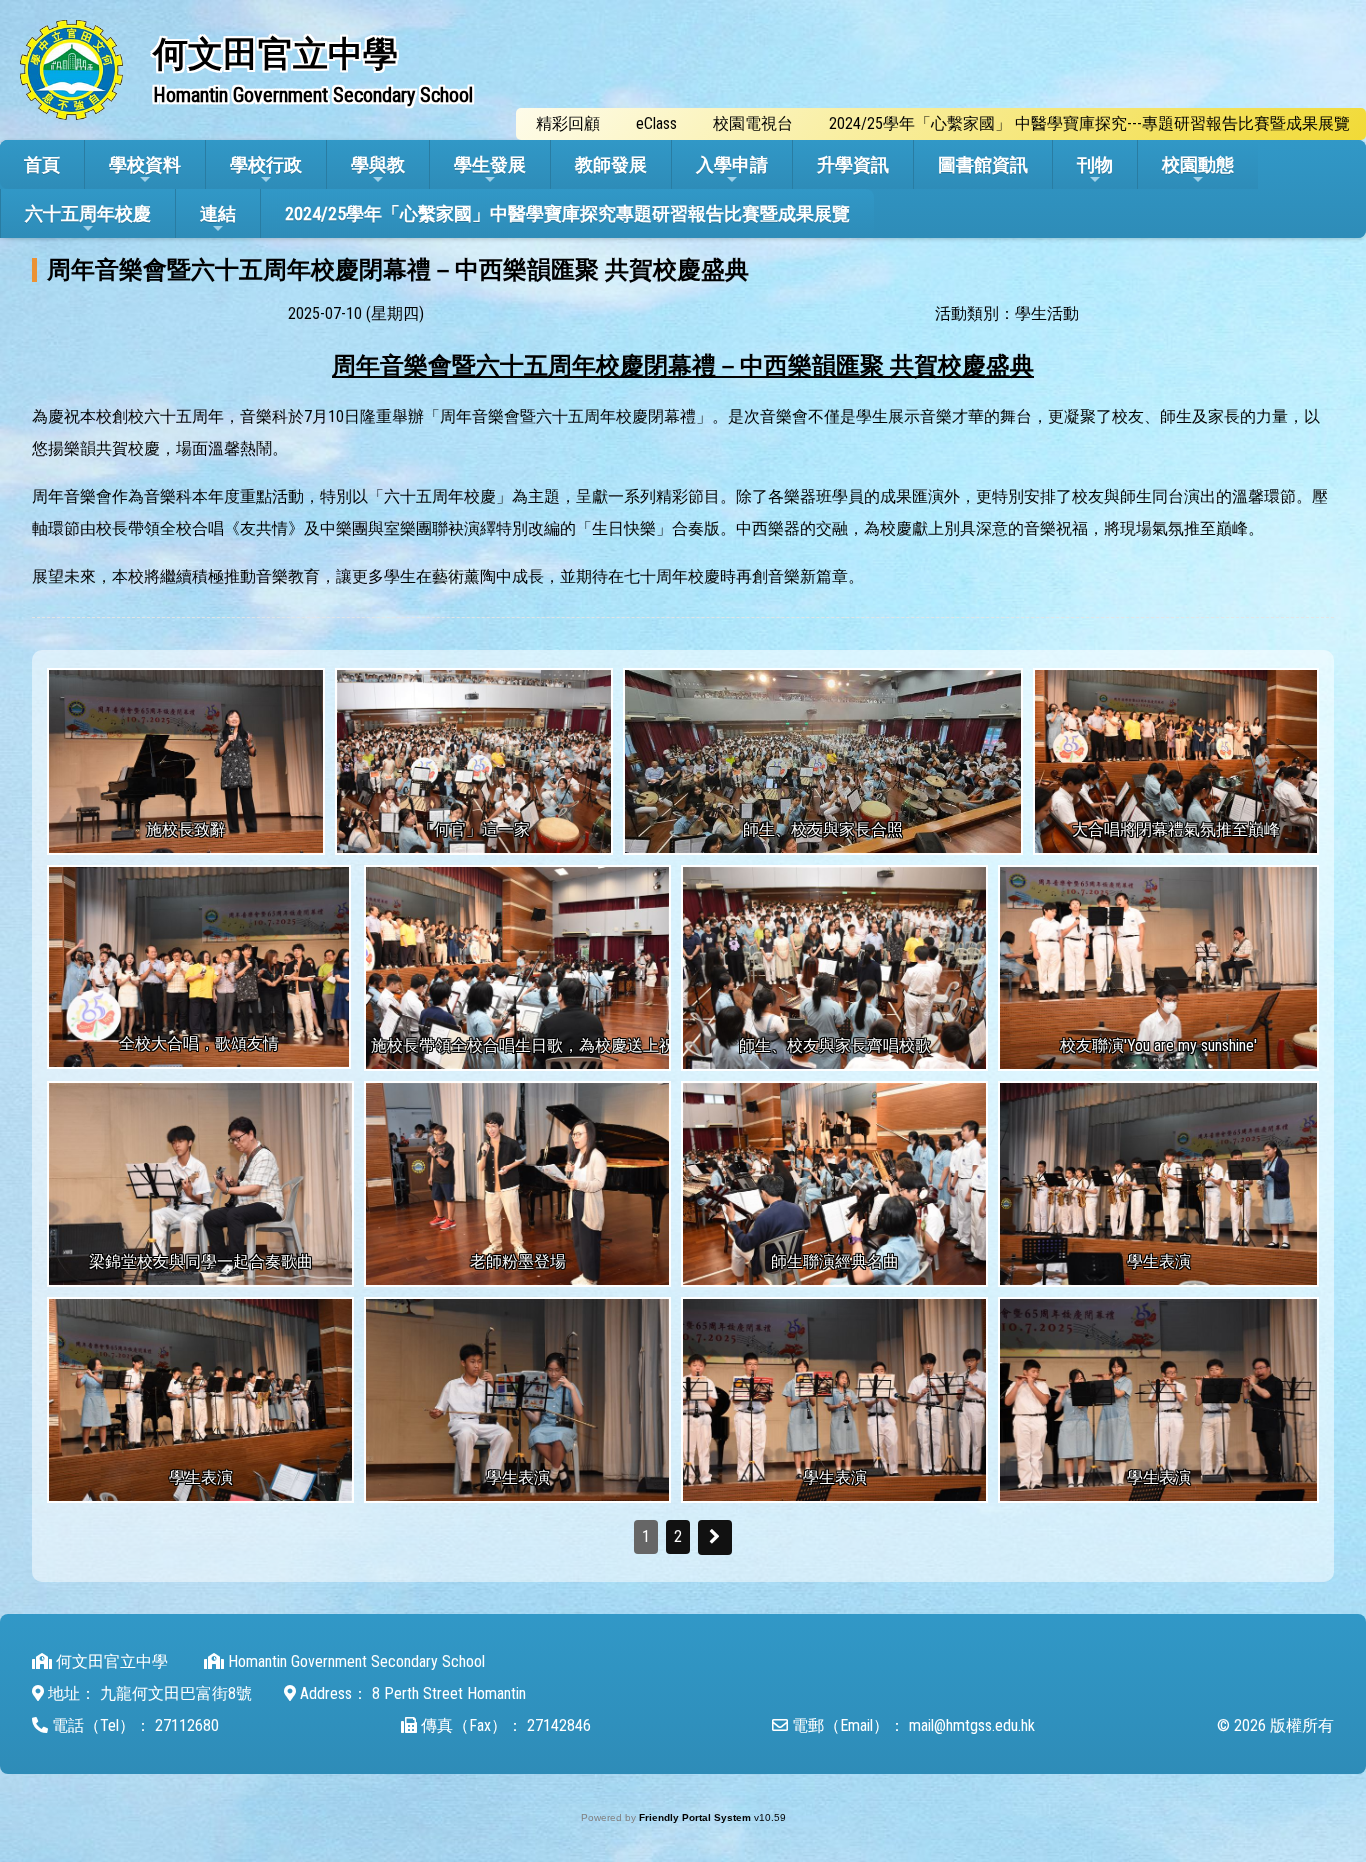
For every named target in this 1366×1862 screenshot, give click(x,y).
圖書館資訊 (983, 164)
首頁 (42, 164)
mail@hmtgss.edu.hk (972, 1725)
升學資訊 (853, 164)
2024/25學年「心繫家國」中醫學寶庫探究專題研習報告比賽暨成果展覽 (567, 213)
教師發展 (611, 164)
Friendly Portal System (696, 1817)
